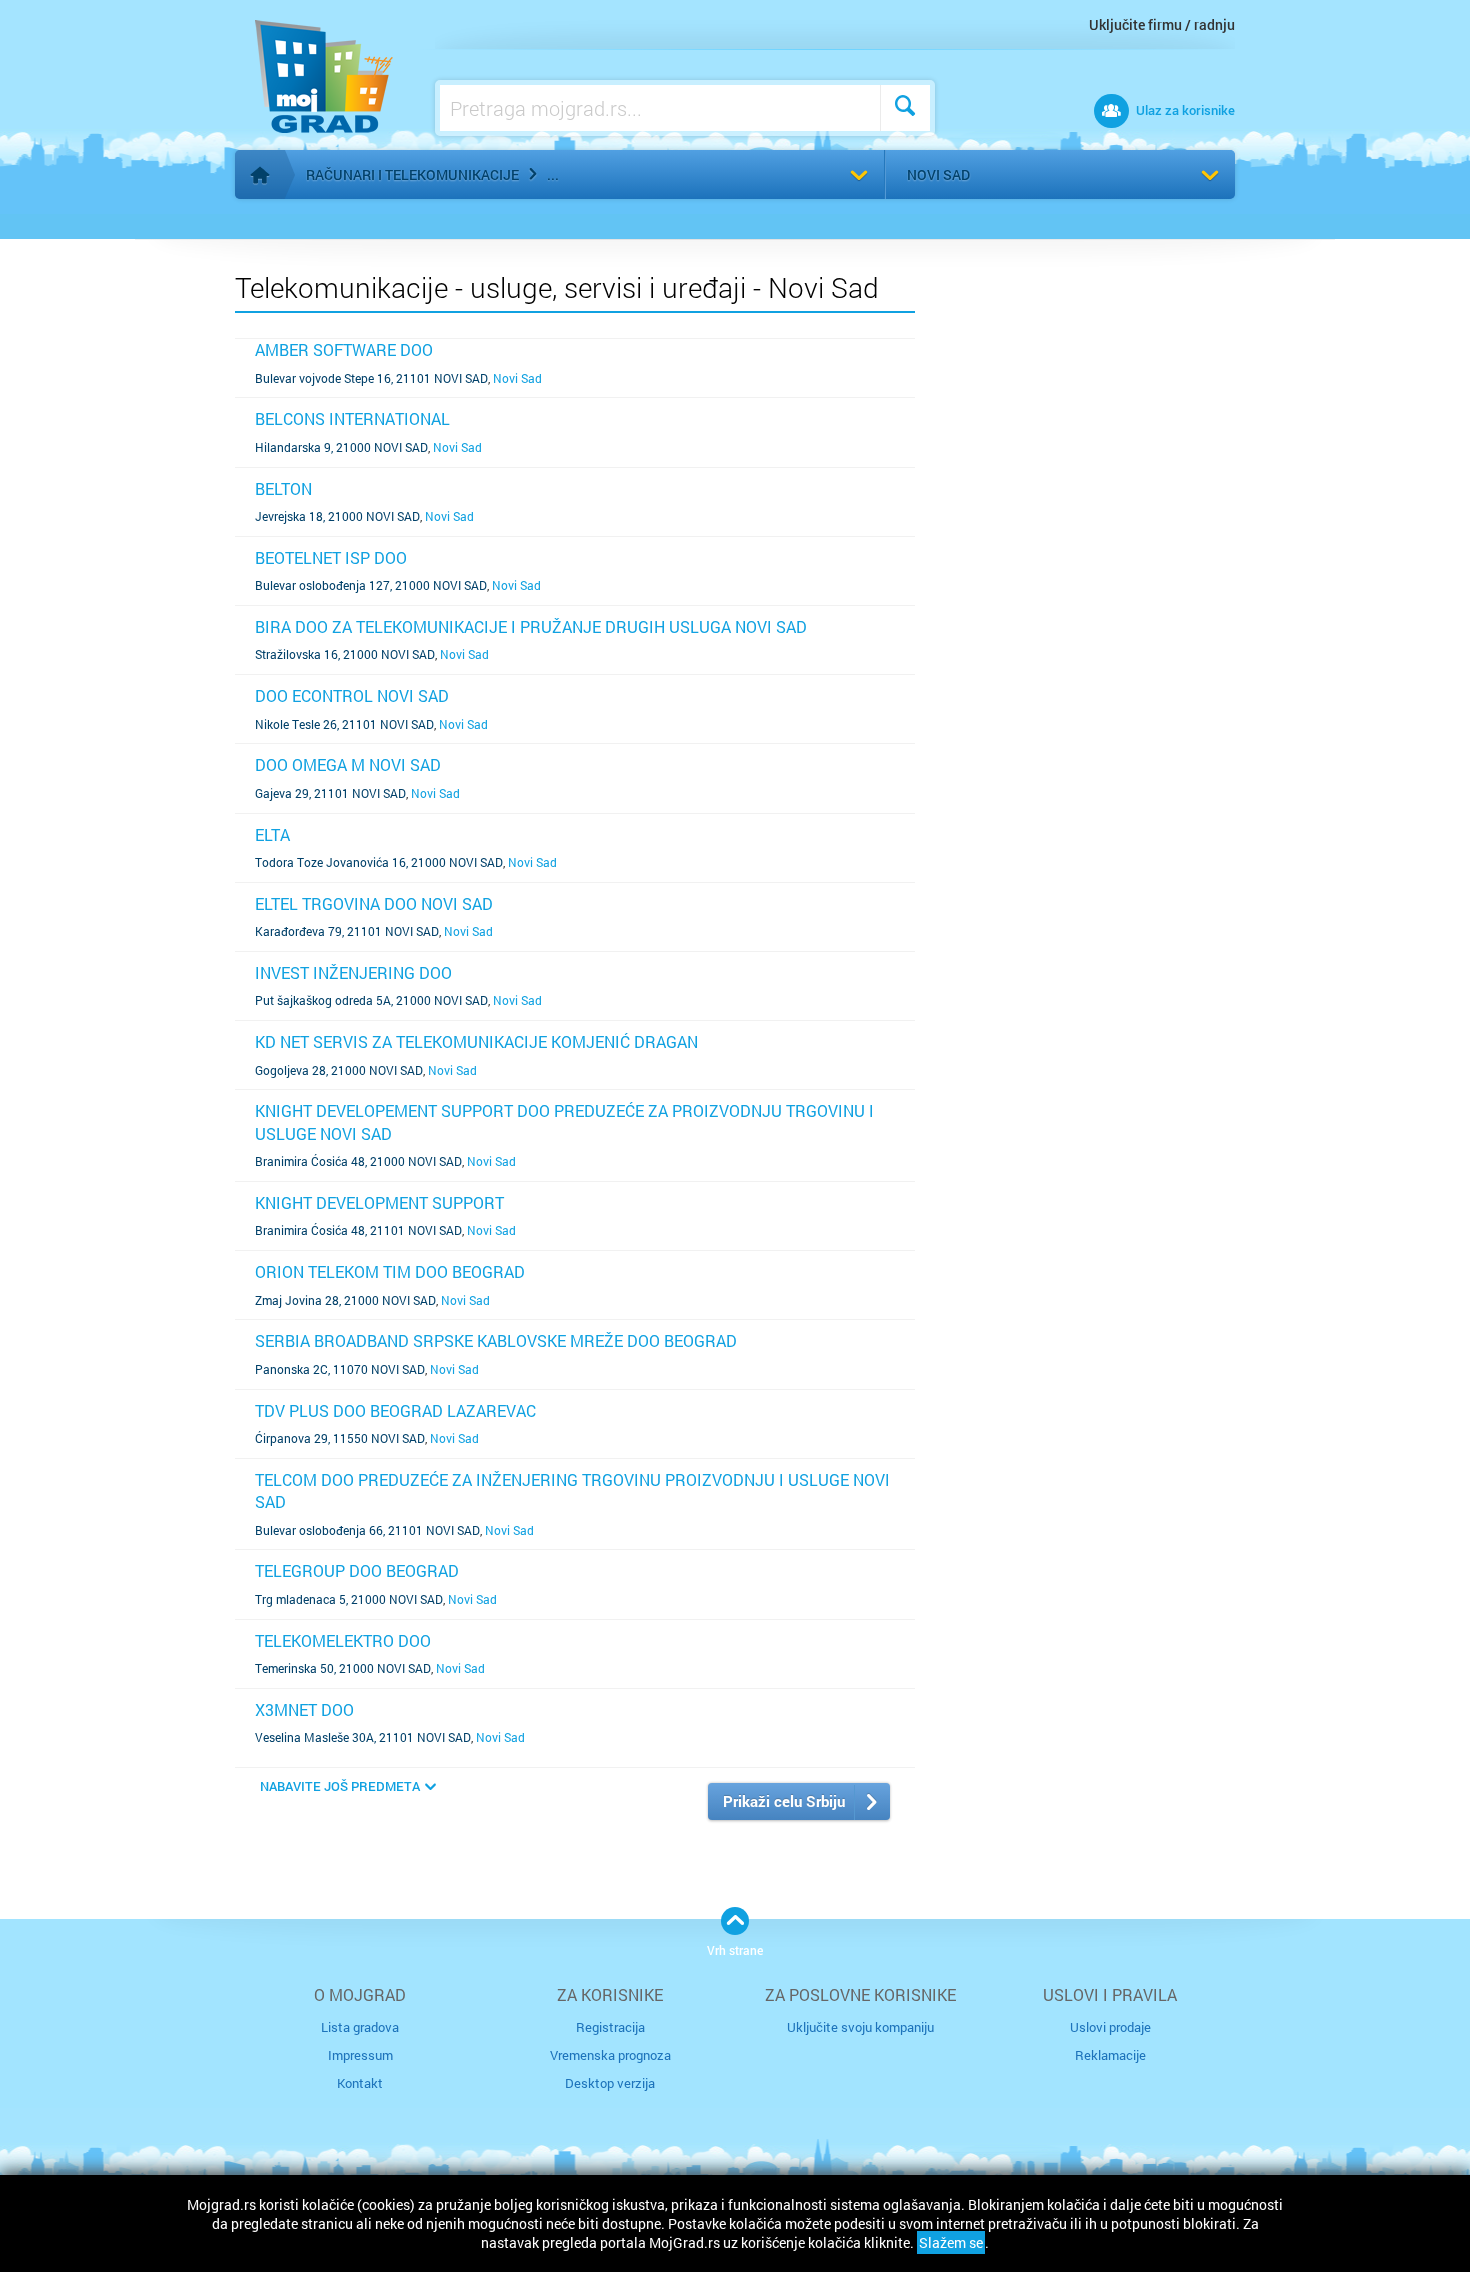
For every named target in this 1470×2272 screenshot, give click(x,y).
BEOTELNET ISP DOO (331, 557)
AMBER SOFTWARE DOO (344, 349)
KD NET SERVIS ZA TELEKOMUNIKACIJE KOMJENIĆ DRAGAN (476, 1041)
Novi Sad (938, 174)
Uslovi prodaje (1110, 2027)
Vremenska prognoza (610, 2055)
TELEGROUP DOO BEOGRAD (357, 1570)
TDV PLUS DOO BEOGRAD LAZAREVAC (395, 1410)
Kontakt (360, 2083)
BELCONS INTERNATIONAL (352, 418)
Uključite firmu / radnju (1162, 24)
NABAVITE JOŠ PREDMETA (340, 1786)
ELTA (272, 834)
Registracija (610, 2027)
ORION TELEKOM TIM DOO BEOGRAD (390, 1271)
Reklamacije (1110, 2055)
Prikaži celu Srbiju (784, 1801)
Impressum (360, 2055)
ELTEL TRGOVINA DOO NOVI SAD (374, 903)
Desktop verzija (610, 2083)
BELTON (283, 488)
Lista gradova (360, 2027)
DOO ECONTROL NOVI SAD (352, 695)
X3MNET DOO (304, 1709)
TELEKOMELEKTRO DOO (343, 1640)
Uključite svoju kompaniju (860, 2027)
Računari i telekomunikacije (412, 174)
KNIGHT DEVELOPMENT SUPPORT (379, 1202)
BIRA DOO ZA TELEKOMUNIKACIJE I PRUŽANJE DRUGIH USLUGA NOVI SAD (531, 626)
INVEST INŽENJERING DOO (353, 972)
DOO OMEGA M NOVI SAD (348, 764)
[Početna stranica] (260, 175)
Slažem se (951, 2242)
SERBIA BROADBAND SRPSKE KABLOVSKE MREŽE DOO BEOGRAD (496, 1340)
